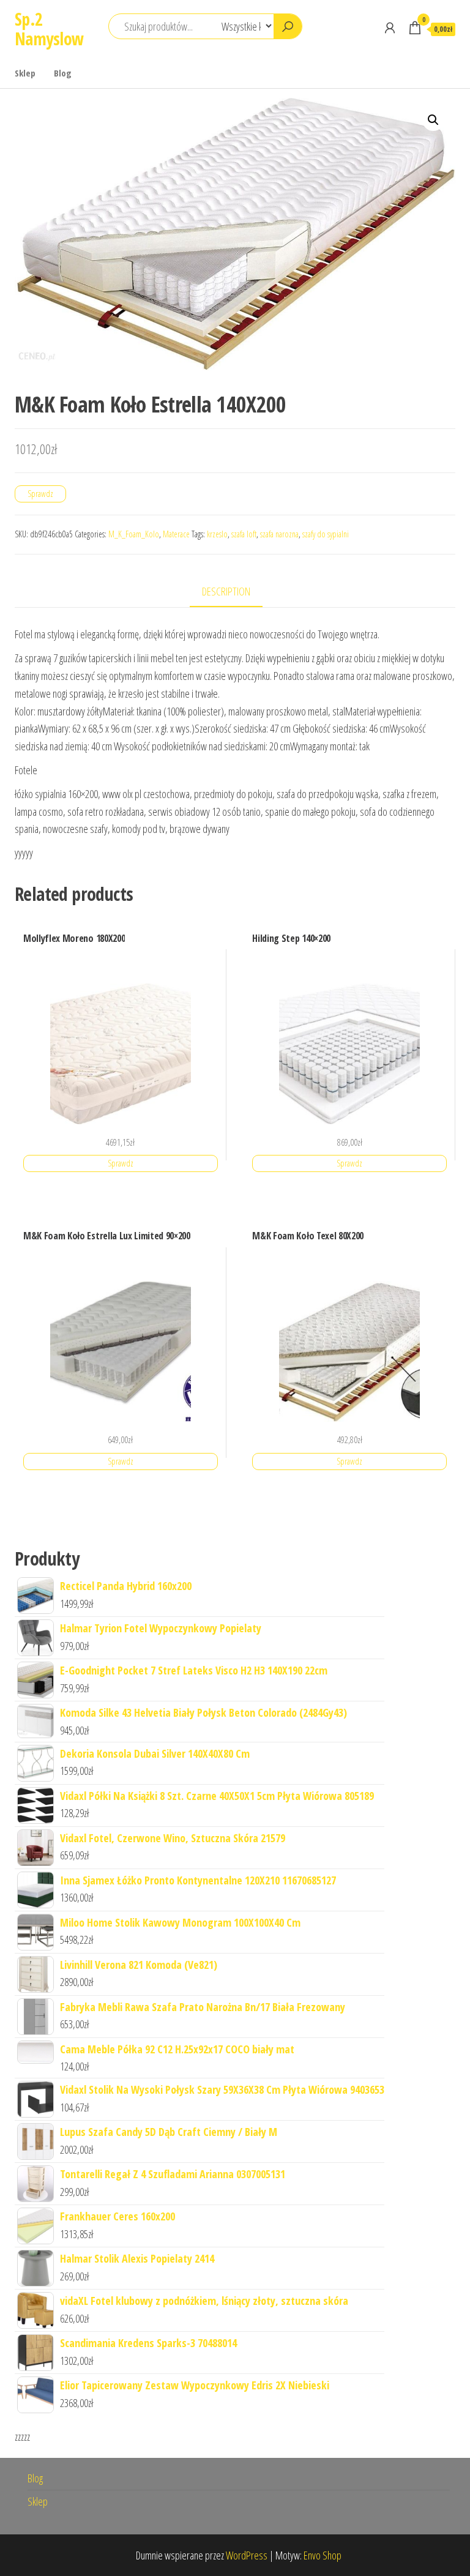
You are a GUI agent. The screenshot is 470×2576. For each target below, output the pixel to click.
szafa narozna (279, 534)
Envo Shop (323, 2555)
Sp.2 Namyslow (49, 29)
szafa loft (244, 534)
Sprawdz (40, 494)
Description (226, 591)
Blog (63, 73)
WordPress (247, 2555)
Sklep (25, 73)
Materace (176, 534)
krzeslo (217, 534)
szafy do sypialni (326, 534)
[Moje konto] (390, 28)
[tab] (235, 592)
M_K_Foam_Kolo (134, 534)
